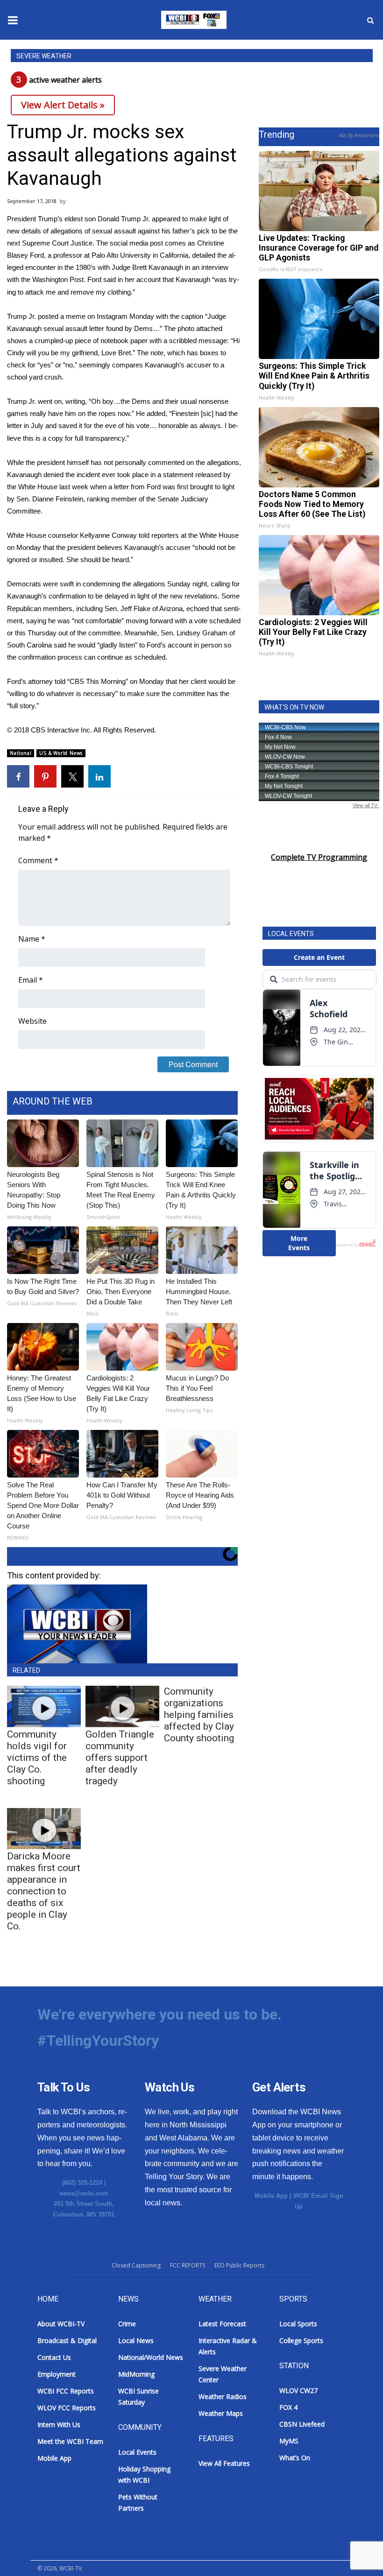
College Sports (301, 2340)
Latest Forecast (222, 2324)
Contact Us (54, 2357)
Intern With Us (59, 2425)
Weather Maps (221, 2413)
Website (32, 1021)
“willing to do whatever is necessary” (62, 693)
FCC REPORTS (188, 2265)
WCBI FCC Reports (66, 2391)
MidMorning (136, 2374)
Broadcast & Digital (67, 2340)
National (21, 753)
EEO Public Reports (239, 2265)
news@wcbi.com (84, 2193)
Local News (136, 2340)
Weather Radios (223, 2397)
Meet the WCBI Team (70, 2441)
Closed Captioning (136, 2265)
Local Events (137, 2452)
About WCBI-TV (61, 2324)
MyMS (289, 2441)
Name (32, 939)
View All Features (224, 2463)
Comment (38, 860)
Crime (127, 2324)
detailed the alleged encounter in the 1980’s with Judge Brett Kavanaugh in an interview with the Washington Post (121, 267)
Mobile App (271, 2196)
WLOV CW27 (298, 2390)
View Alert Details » (63, 105)
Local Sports (298, 2324)
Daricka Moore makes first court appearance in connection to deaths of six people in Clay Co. (44, 1891)
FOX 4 (288, 2407)
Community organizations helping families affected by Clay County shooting (199, 1715)
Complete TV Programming (319, 857)
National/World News (151, 2357)
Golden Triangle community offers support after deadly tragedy (120, 1758)
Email (31, 980)
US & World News (61, 753)
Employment (57, 2374)
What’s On (295, 2458)
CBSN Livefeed (302, 2424)
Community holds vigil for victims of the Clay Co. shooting (37, 1758)
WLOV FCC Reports (67, 2408)
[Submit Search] (370, 20)
